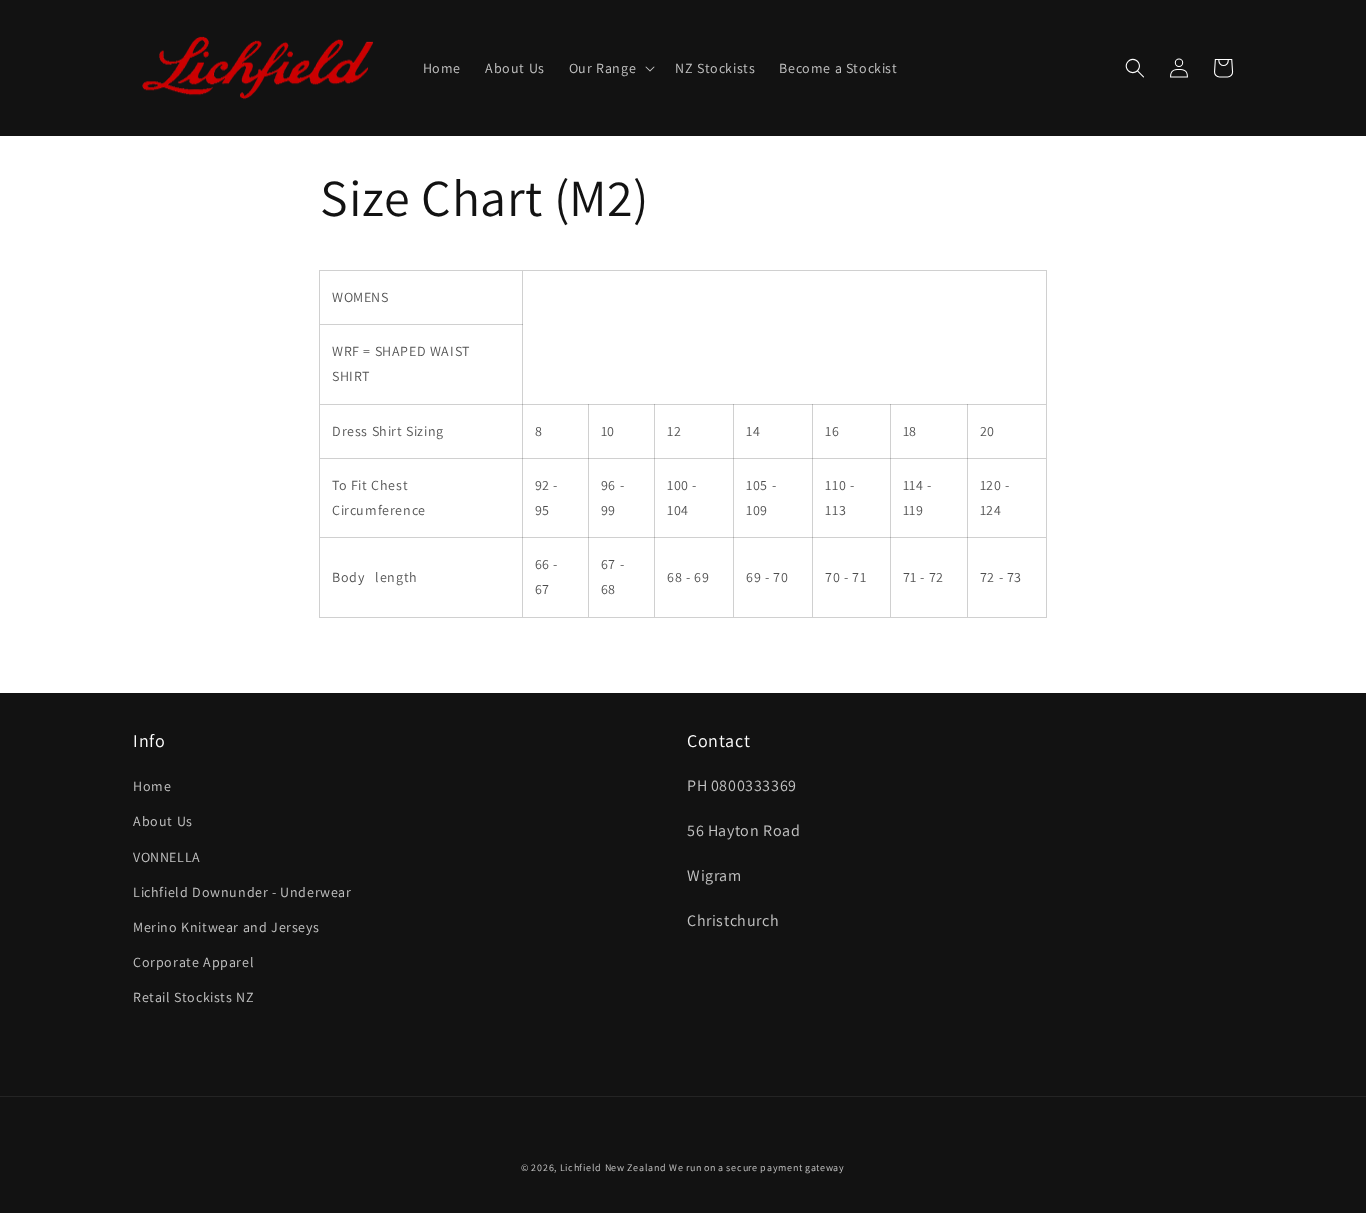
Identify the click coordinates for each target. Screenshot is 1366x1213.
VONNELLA (167, 857)
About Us (163, 821)
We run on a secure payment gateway (757, 1167)
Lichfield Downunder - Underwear (242, 892)
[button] (610, 68)
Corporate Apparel (193, 962)
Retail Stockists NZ (193, 997)
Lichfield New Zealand (613, 1167)
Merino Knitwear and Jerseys (226, 927)
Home (152, 786)
